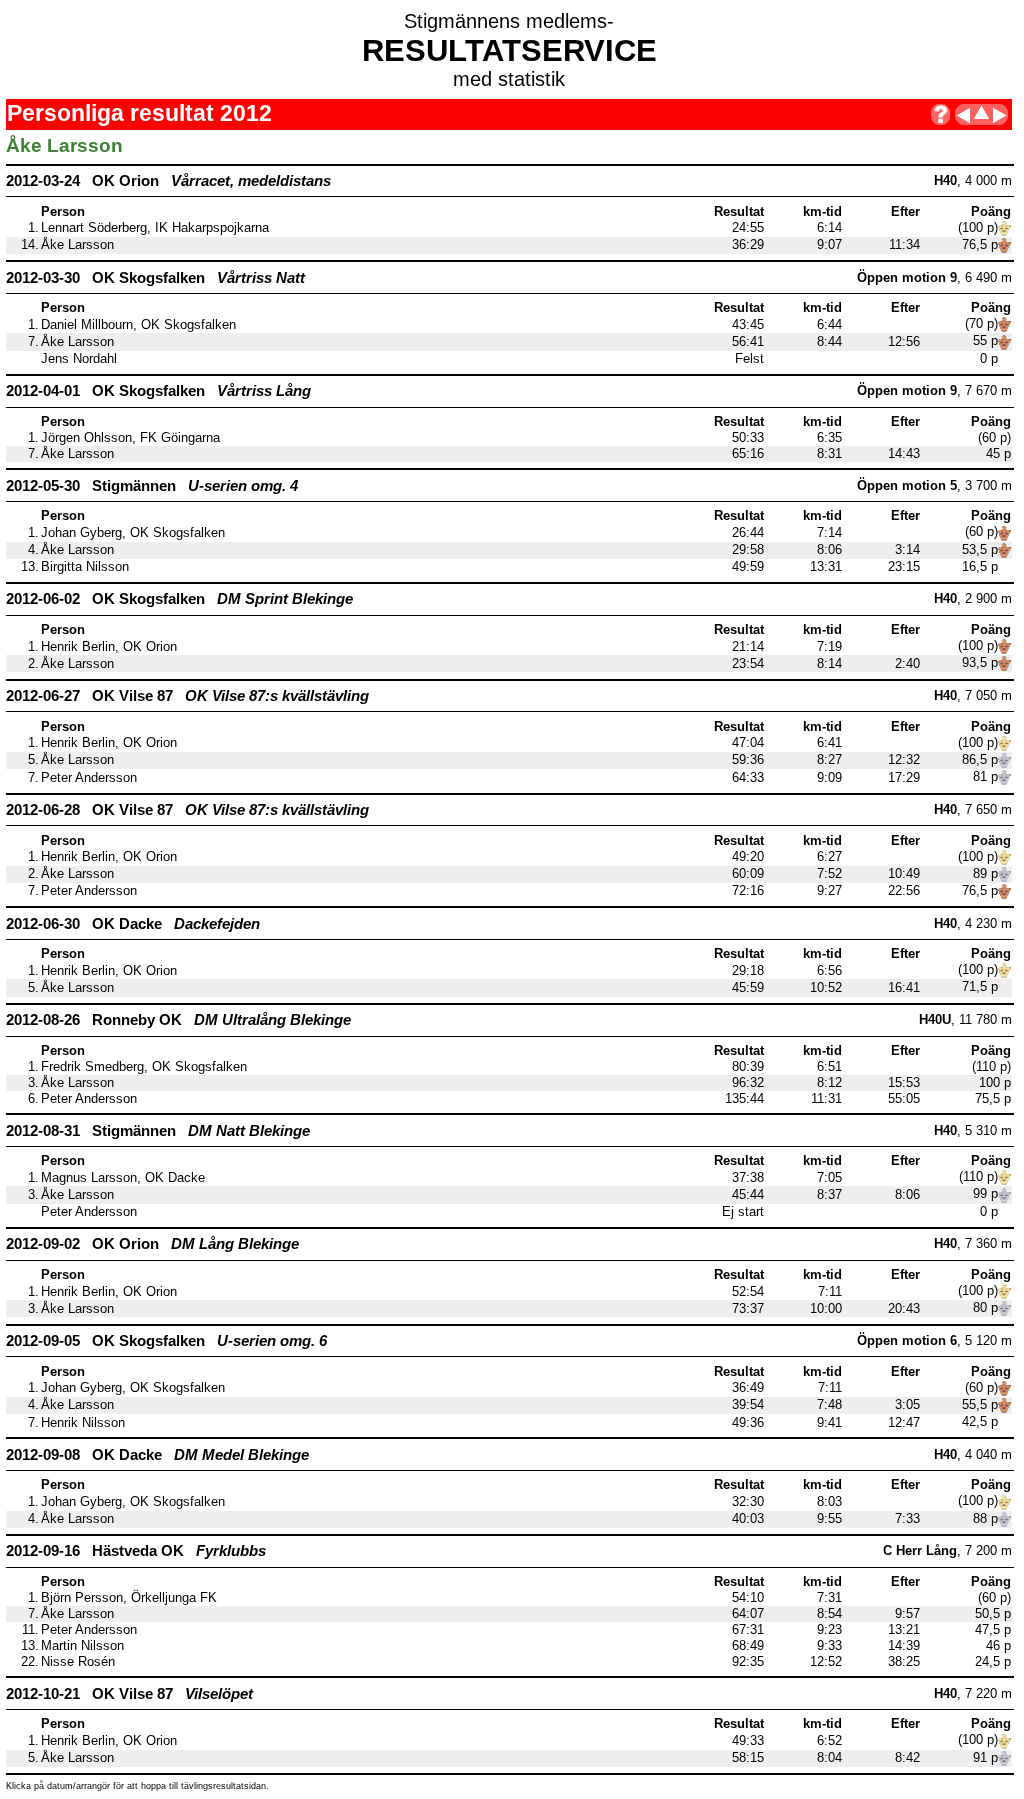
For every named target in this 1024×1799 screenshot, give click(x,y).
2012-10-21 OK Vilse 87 (129, 1693)
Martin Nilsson (82, 1646)
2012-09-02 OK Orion (152, 1243)
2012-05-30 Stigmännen (152, 485)
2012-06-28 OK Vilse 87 (187, 809)
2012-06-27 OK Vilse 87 (187, 695)
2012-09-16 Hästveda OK (136, 1550)
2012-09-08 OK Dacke (157, 1454)
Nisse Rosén (78, 1662)
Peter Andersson (89, 778)
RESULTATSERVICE (509, 50)
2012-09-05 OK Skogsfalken (166, 1340)
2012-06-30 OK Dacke (133, 923)
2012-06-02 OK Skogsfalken (179, 598)
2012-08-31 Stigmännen (158, 1130)
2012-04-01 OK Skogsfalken (158, 390)
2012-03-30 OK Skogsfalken (155, 277)
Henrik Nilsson (83, 1423)
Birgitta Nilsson (85, 567)
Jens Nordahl (79, 359)
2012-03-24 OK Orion (168, 180)
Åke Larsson (77, 245)
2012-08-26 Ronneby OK (178, 1019)
